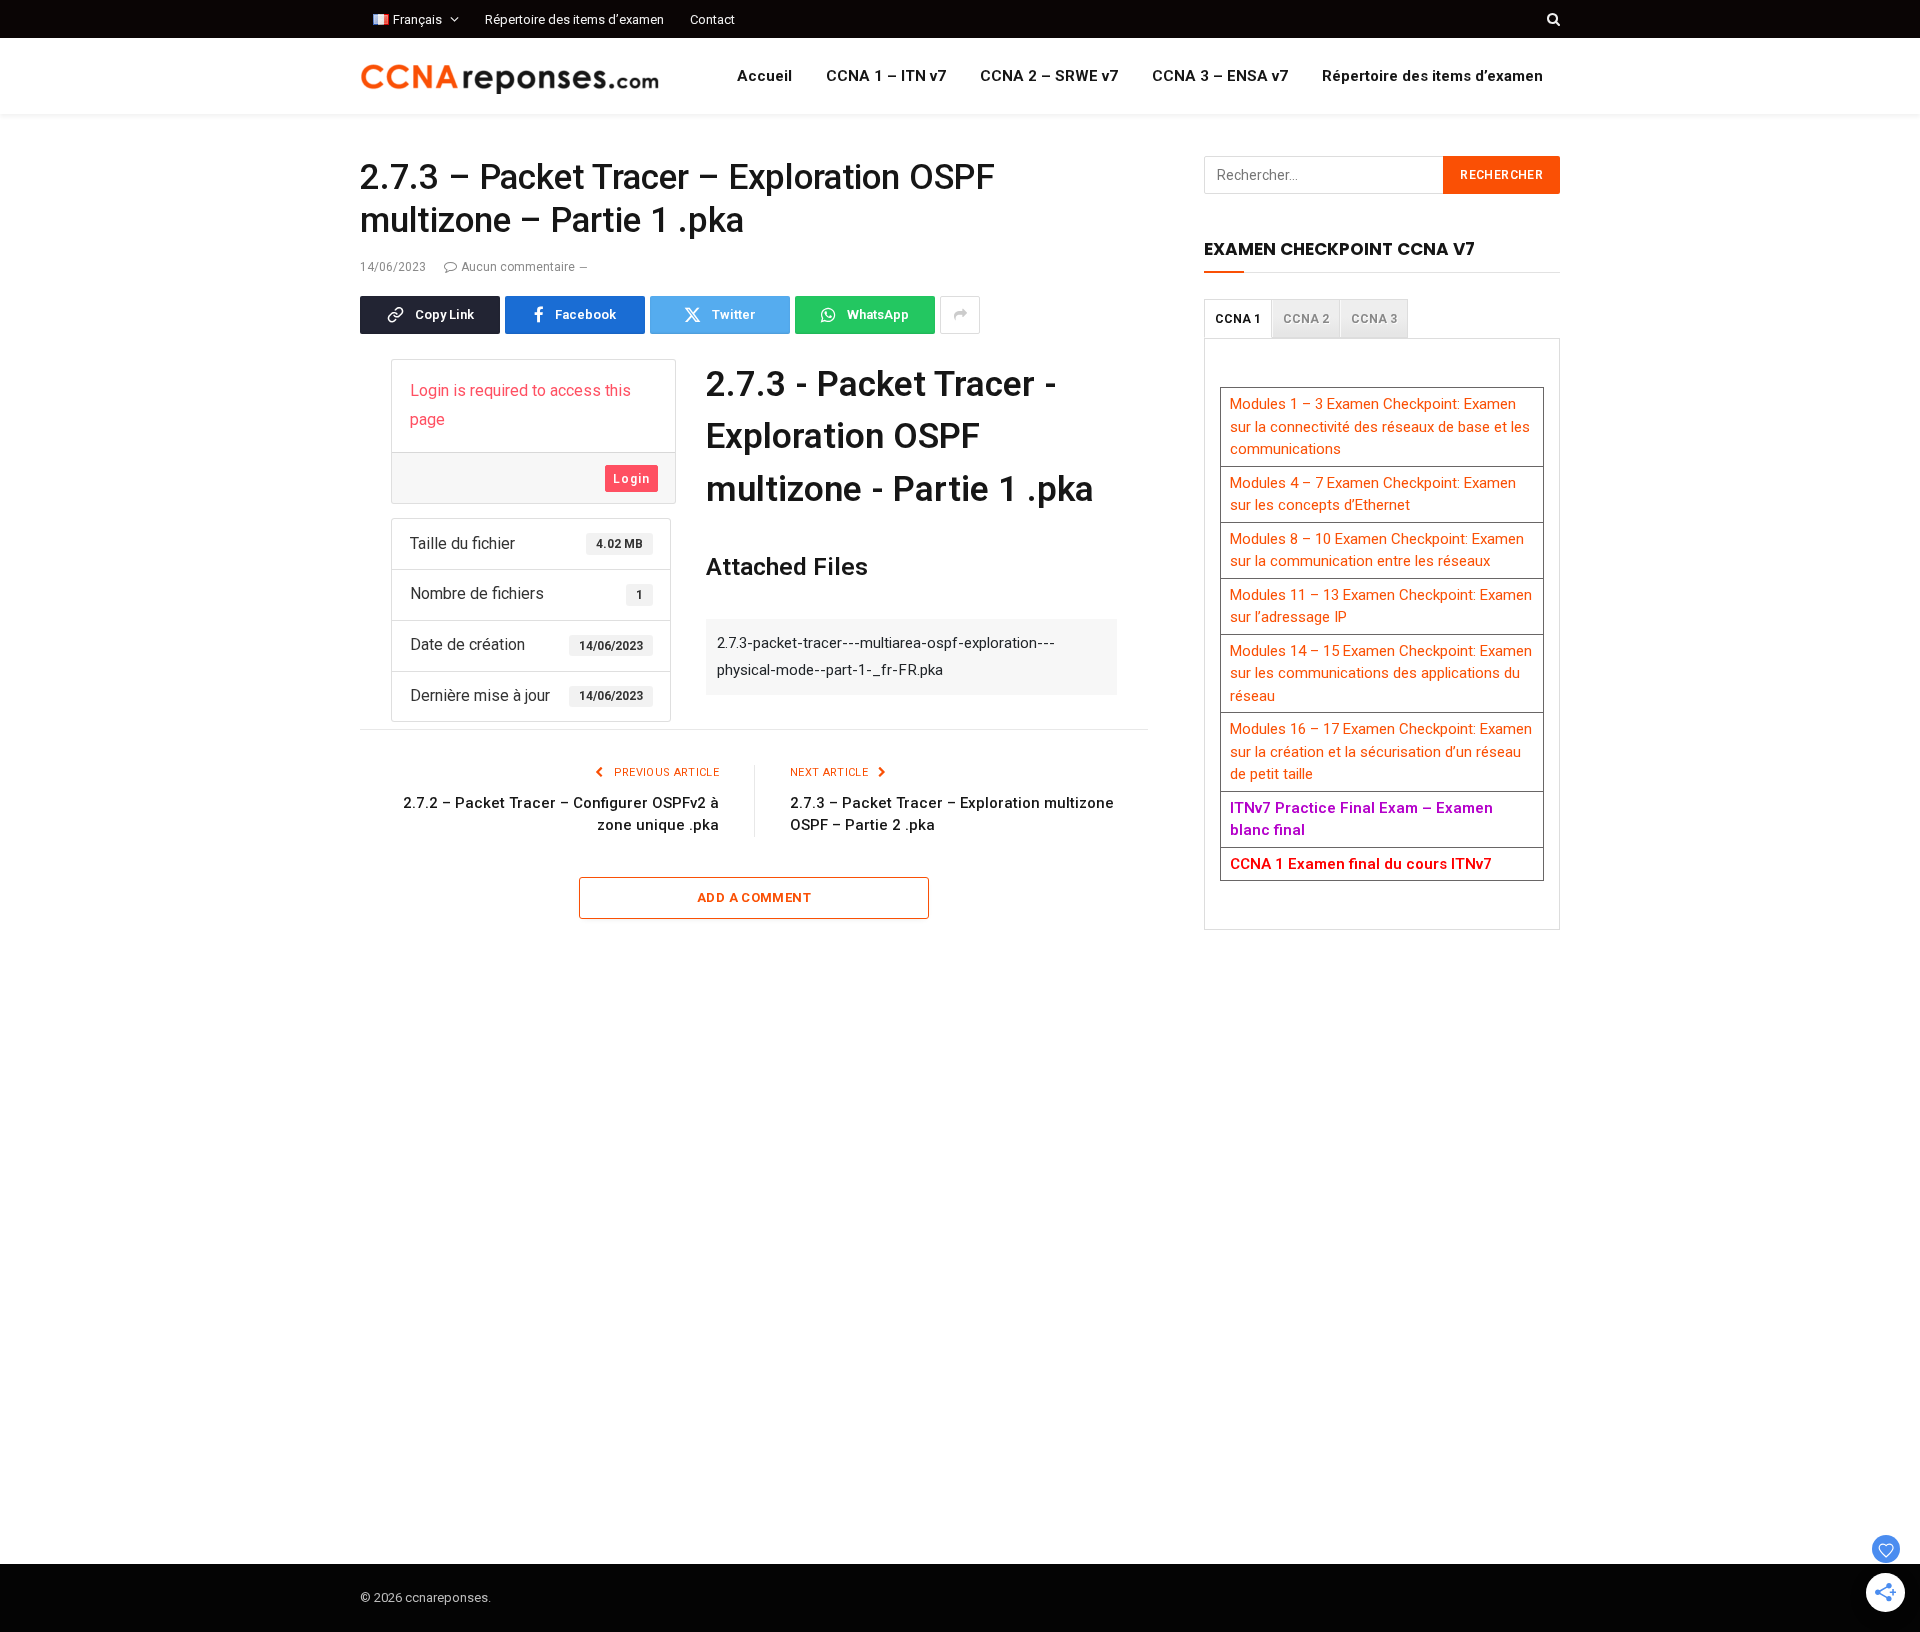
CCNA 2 (1306, 319)
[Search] (1551, 19)
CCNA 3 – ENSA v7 (1220, 76)
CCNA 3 (1374, 319)
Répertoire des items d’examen (574, 19)
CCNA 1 (1238, 319)
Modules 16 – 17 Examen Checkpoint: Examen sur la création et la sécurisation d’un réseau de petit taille (1381, 751)
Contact (712, 19)
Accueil (764, 76)
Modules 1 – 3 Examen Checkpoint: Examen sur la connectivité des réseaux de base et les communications (1380, 426)
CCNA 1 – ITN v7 (886, 76)
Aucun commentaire (518, 267)
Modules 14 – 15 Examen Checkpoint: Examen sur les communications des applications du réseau (1381, 673)
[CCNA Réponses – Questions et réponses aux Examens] (510, 76)
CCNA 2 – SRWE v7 (1049, 76)
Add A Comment (754, 897)
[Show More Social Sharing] (960, 315)
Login (631, 479)
